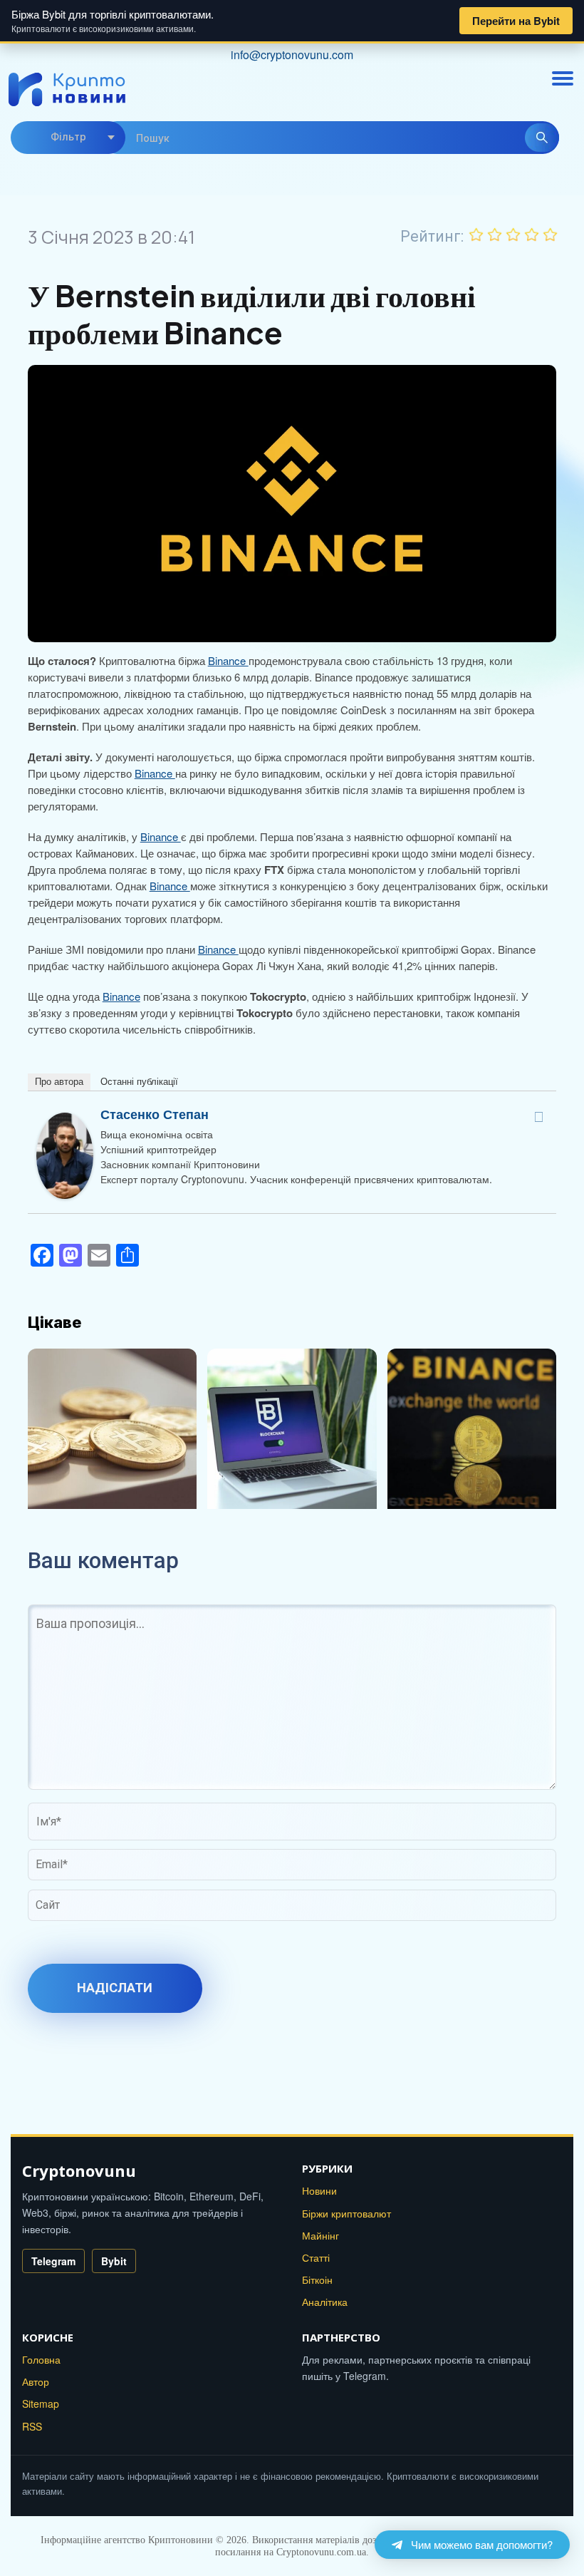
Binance (228, 660)
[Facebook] (538, 1117)
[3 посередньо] (513, 235)
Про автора (59, 1082)
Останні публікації (139, 1082)
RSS (32, 2426)
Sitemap (41, 2404)
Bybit (114, 2261)
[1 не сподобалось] (476, 235)
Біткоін (317, 2279)
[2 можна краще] (495, 235)
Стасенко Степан (155, 1114)
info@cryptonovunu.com (292, 55)
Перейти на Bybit (516, 21)
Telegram (53, 2261)
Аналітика (325, 2302)
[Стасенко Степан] (65, 1120)
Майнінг (320, 2235)
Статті (316, 2257)
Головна (41, 2359)
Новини (319, 2190)
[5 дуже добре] (551, 235)
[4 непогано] (532, 235)
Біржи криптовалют (346, 2213)
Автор (36, 2381)
